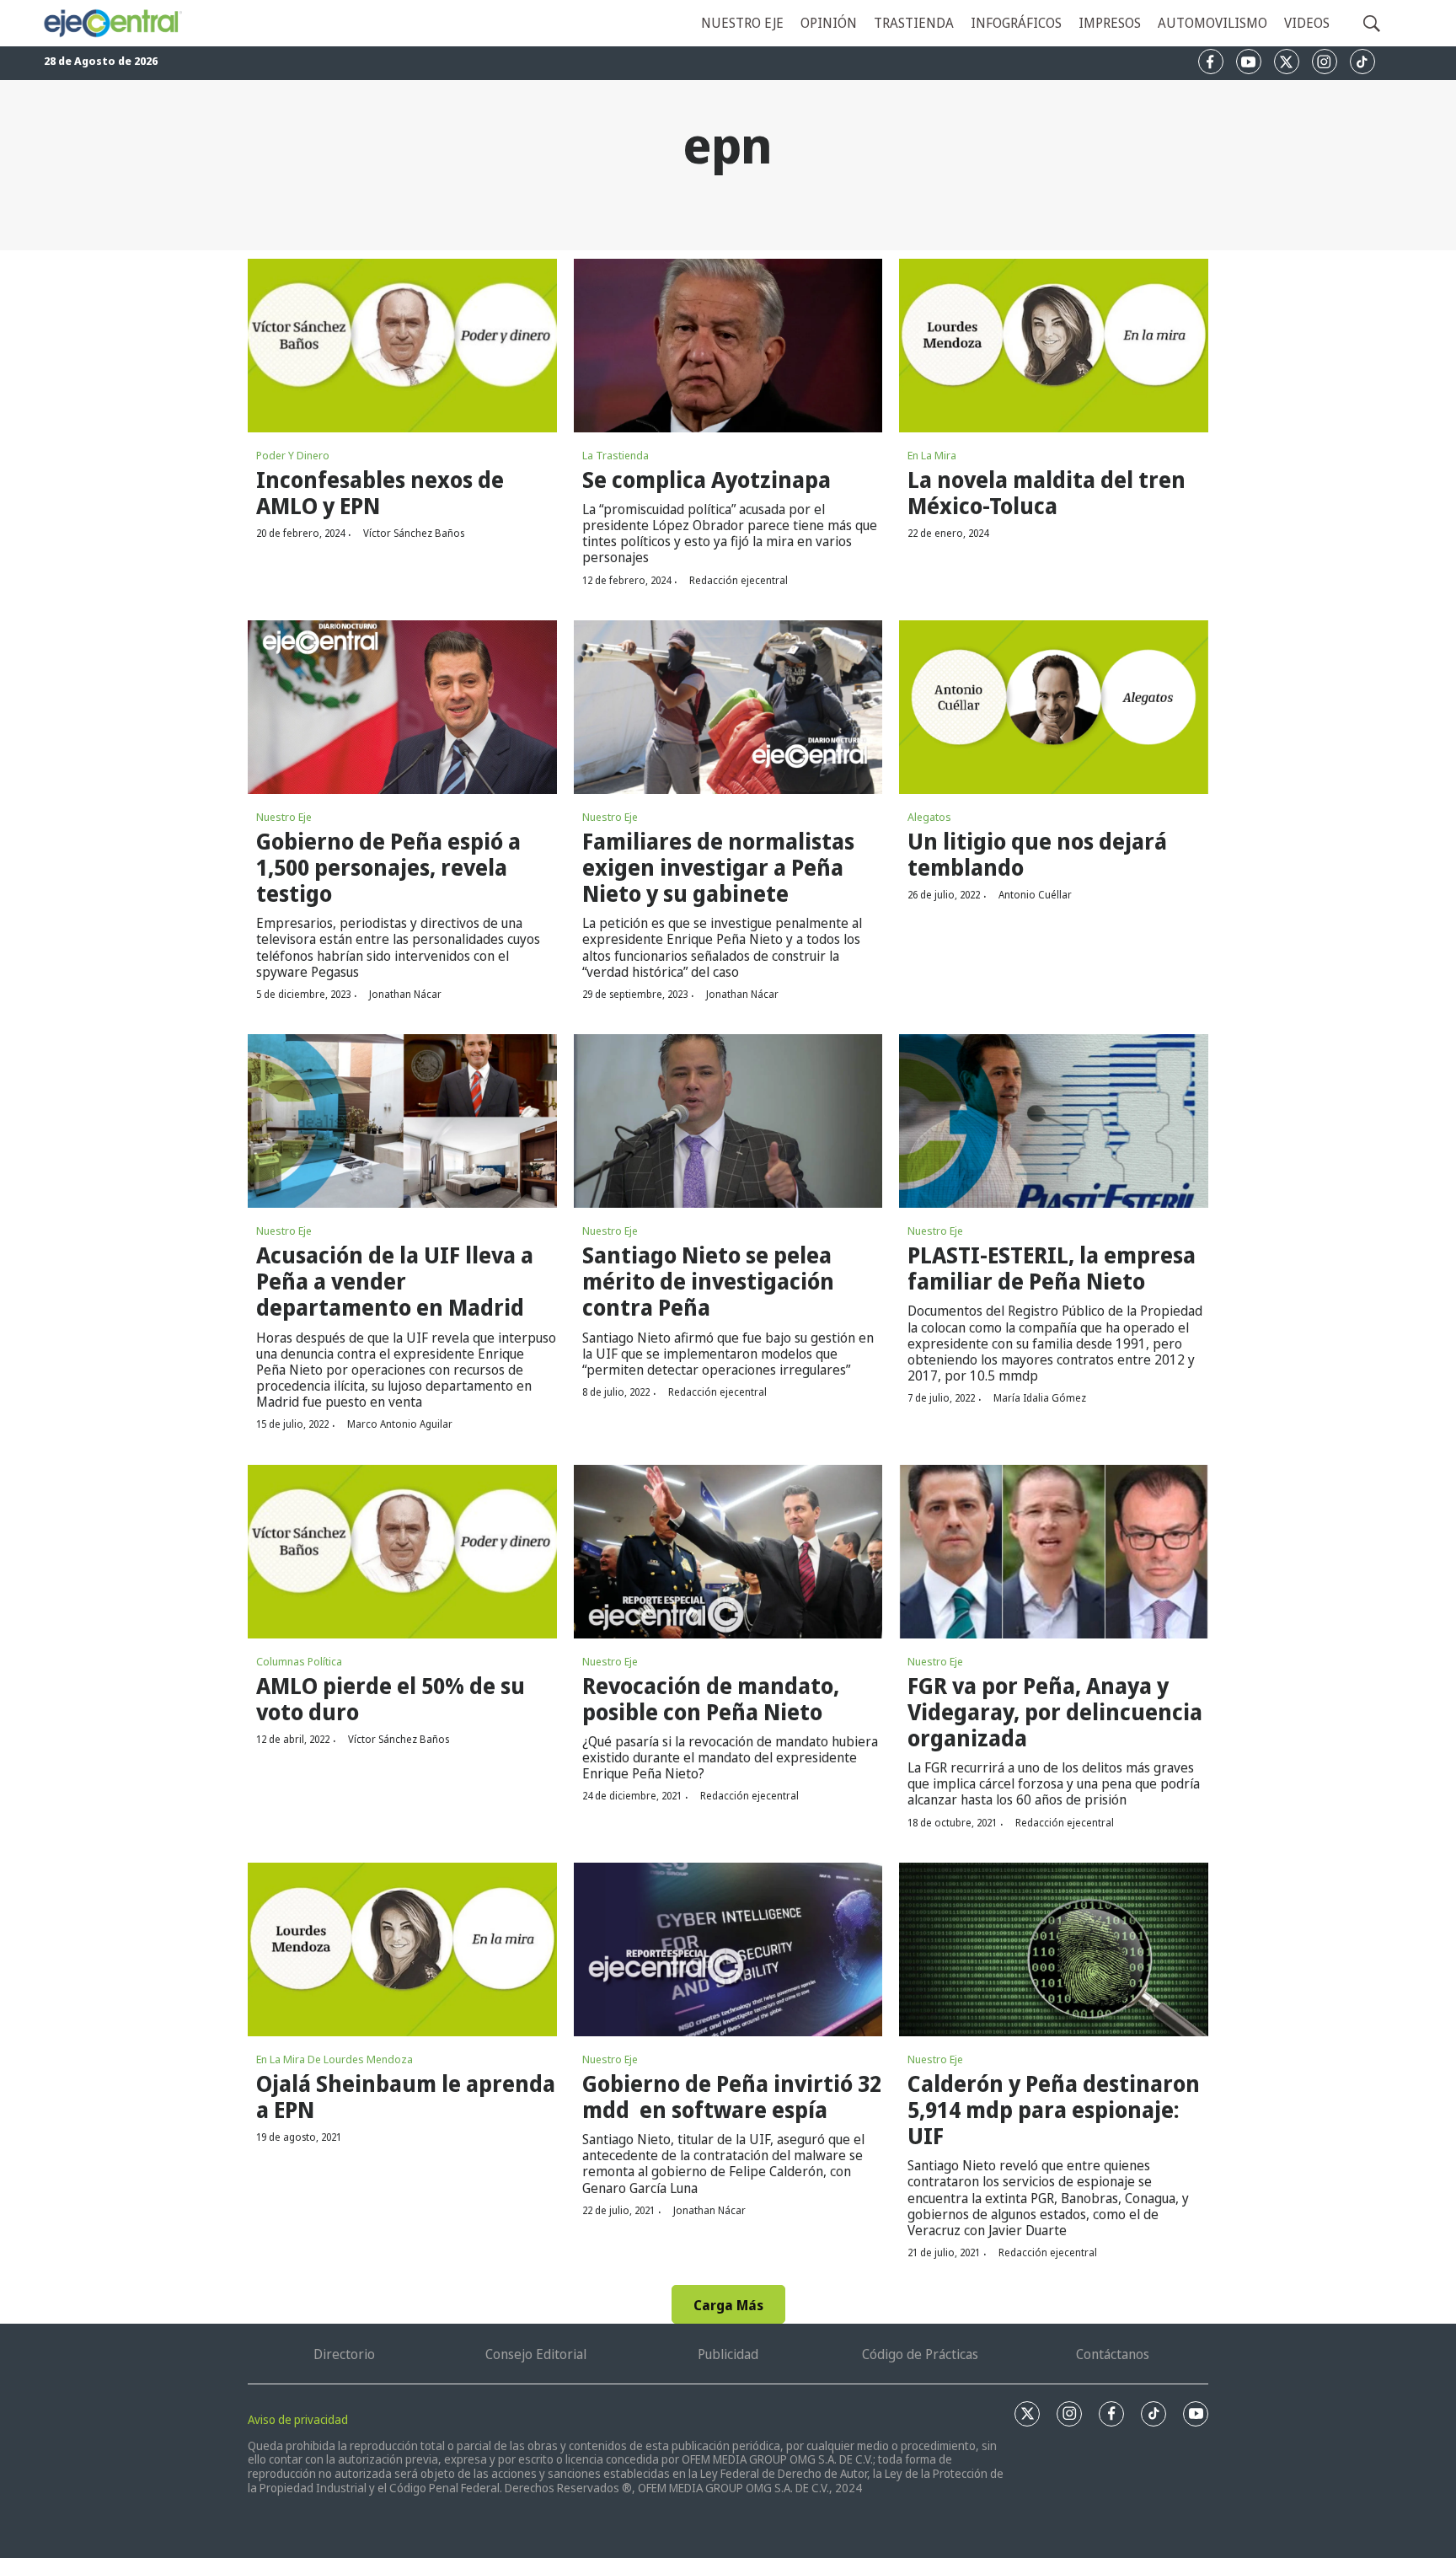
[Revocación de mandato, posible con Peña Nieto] (728, 1552)
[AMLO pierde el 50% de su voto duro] (402, 1552)
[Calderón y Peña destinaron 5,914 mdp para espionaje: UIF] (1054, 1949)
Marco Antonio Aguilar (400, 1424)
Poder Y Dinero (293, 455)
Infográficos (1016, 23)
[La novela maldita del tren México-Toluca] (1054, 346)
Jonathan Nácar (405, 994)
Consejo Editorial (536, 2354)
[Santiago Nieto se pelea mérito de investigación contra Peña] (728, 1121)
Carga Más (728, 2305)
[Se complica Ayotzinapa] (728, 346)
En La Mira (932, 455)
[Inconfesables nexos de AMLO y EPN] (402, 346)
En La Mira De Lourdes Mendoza (335, 2059)
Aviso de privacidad (298, 2419)
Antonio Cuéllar (1035, 895)
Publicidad (728, 2354)
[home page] (112, 23)
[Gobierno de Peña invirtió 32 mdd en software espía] (728, 1949)
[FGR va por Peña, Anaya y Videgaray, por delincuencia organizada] (1054, 1552)
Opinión (829, 23)
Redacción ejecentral (739, 580)
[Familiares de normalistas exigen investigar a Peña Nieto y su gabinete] (728, 707)
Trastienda (914, 23)
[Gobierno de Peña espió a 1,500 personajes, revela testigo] (402, 707)
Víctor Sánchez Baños (414, 533)
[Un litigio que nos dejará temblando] (1054, 707)
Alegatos (929, 817)
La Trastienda (616, 455)
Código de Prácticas (920, 2354)
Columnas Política (299, 1661)
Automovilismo (1212, 23)
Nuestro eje (742, 23)
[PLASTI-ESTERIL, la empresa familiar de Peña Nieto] (1054, 1121)
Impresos (1110, 23)
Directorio (344, 2354)
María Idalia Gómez (1040, 1398)
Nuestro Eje (284, 817)
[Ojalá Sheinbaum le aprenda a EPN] (402, 1949)
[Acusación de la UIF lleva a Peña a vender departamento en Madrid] (402, 1121)
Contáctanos (1113, 2354)
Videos (1307, 23)
